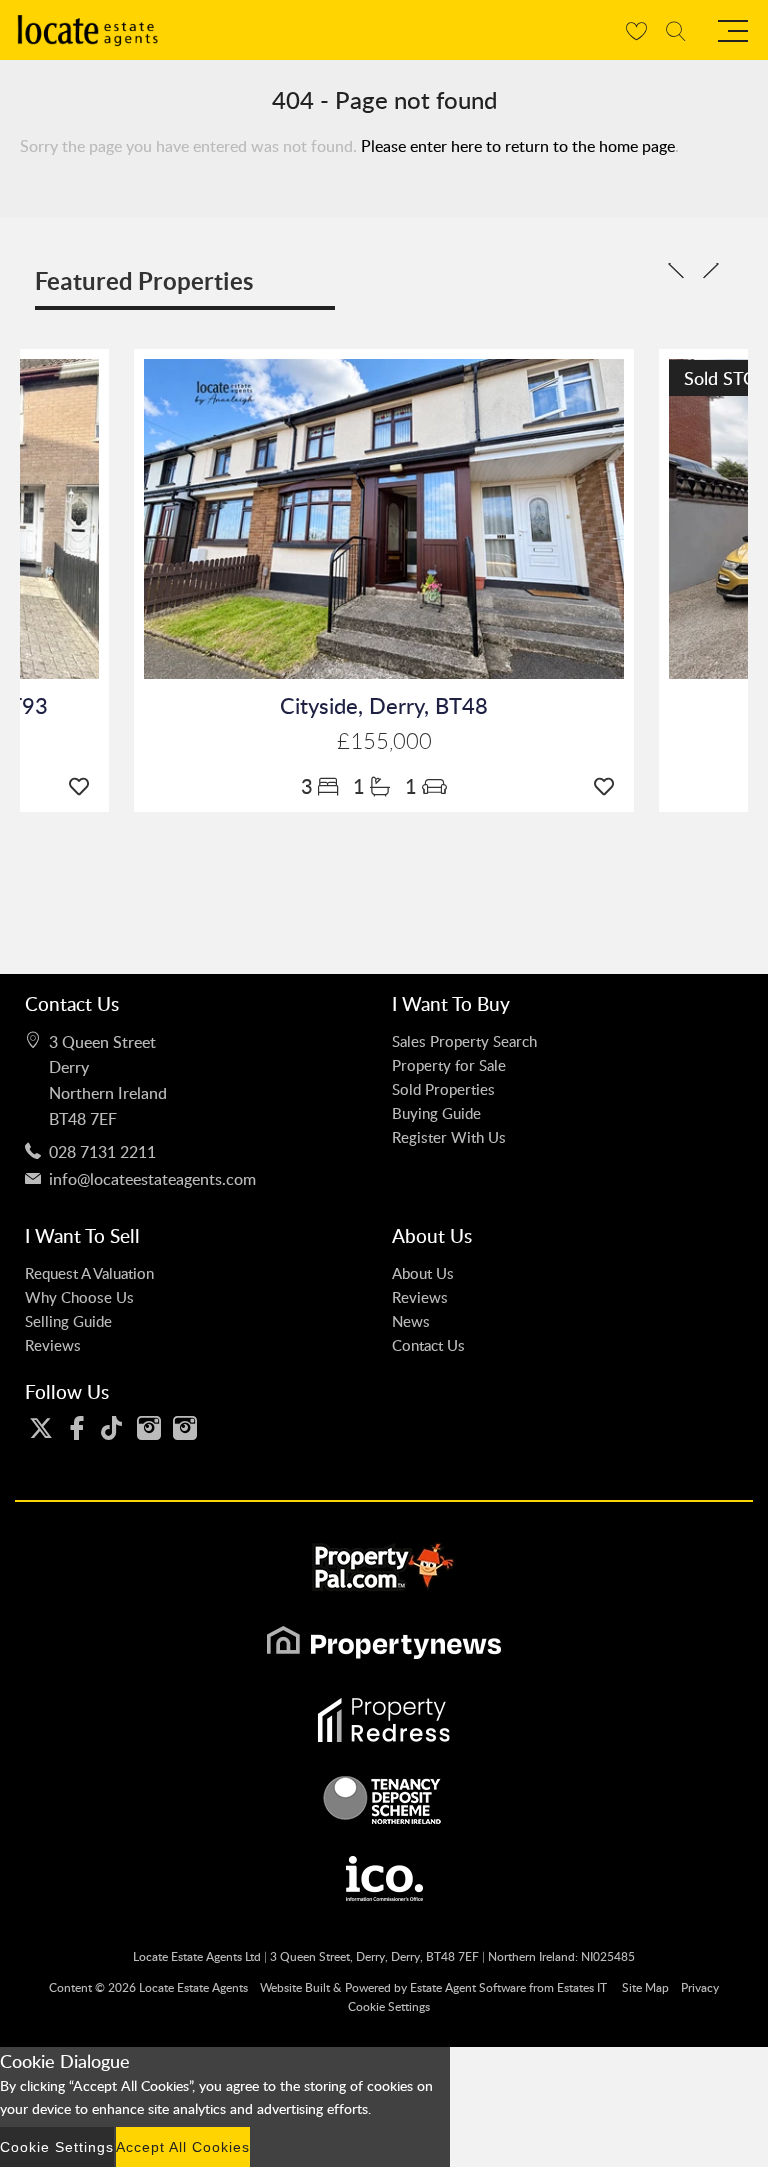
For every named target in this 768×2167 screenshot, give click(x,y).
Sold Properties (443, 1089)
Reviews (53, 1345)
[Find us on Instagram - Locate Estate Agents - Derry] (149, 1428)
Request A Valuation (89, 1273)
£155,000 (384, 741)
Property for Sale (449, 1065)
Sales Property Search (464, 1041)
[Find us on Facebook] (77, 1428)
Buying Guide (436, 1113)
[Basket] (635, 30)
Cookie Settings (389, 2006)
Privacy (700, 1987)
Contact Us (428, 1345)
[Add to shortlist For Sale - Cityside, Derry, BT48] (609, 786)
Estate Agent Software (468, 1987)
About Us (423, 1273)
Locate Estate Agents (193, 1987)
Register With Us (449, 1137)
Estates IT (582, 1987)
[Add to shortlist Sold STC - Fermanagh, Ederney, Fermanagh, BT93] (84, 786)
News (411, 1321)
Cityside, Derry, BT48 (384, 705)
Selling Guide (68, 1321)
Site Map (645, 1987)
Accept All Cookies (183, 2147)
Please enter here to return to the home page (518, 146)
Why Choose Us (79, 1297)
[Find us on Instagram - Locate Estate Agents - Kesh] (185, 1428)
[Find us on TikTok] (113, 1428)
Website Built (295, 1987)
